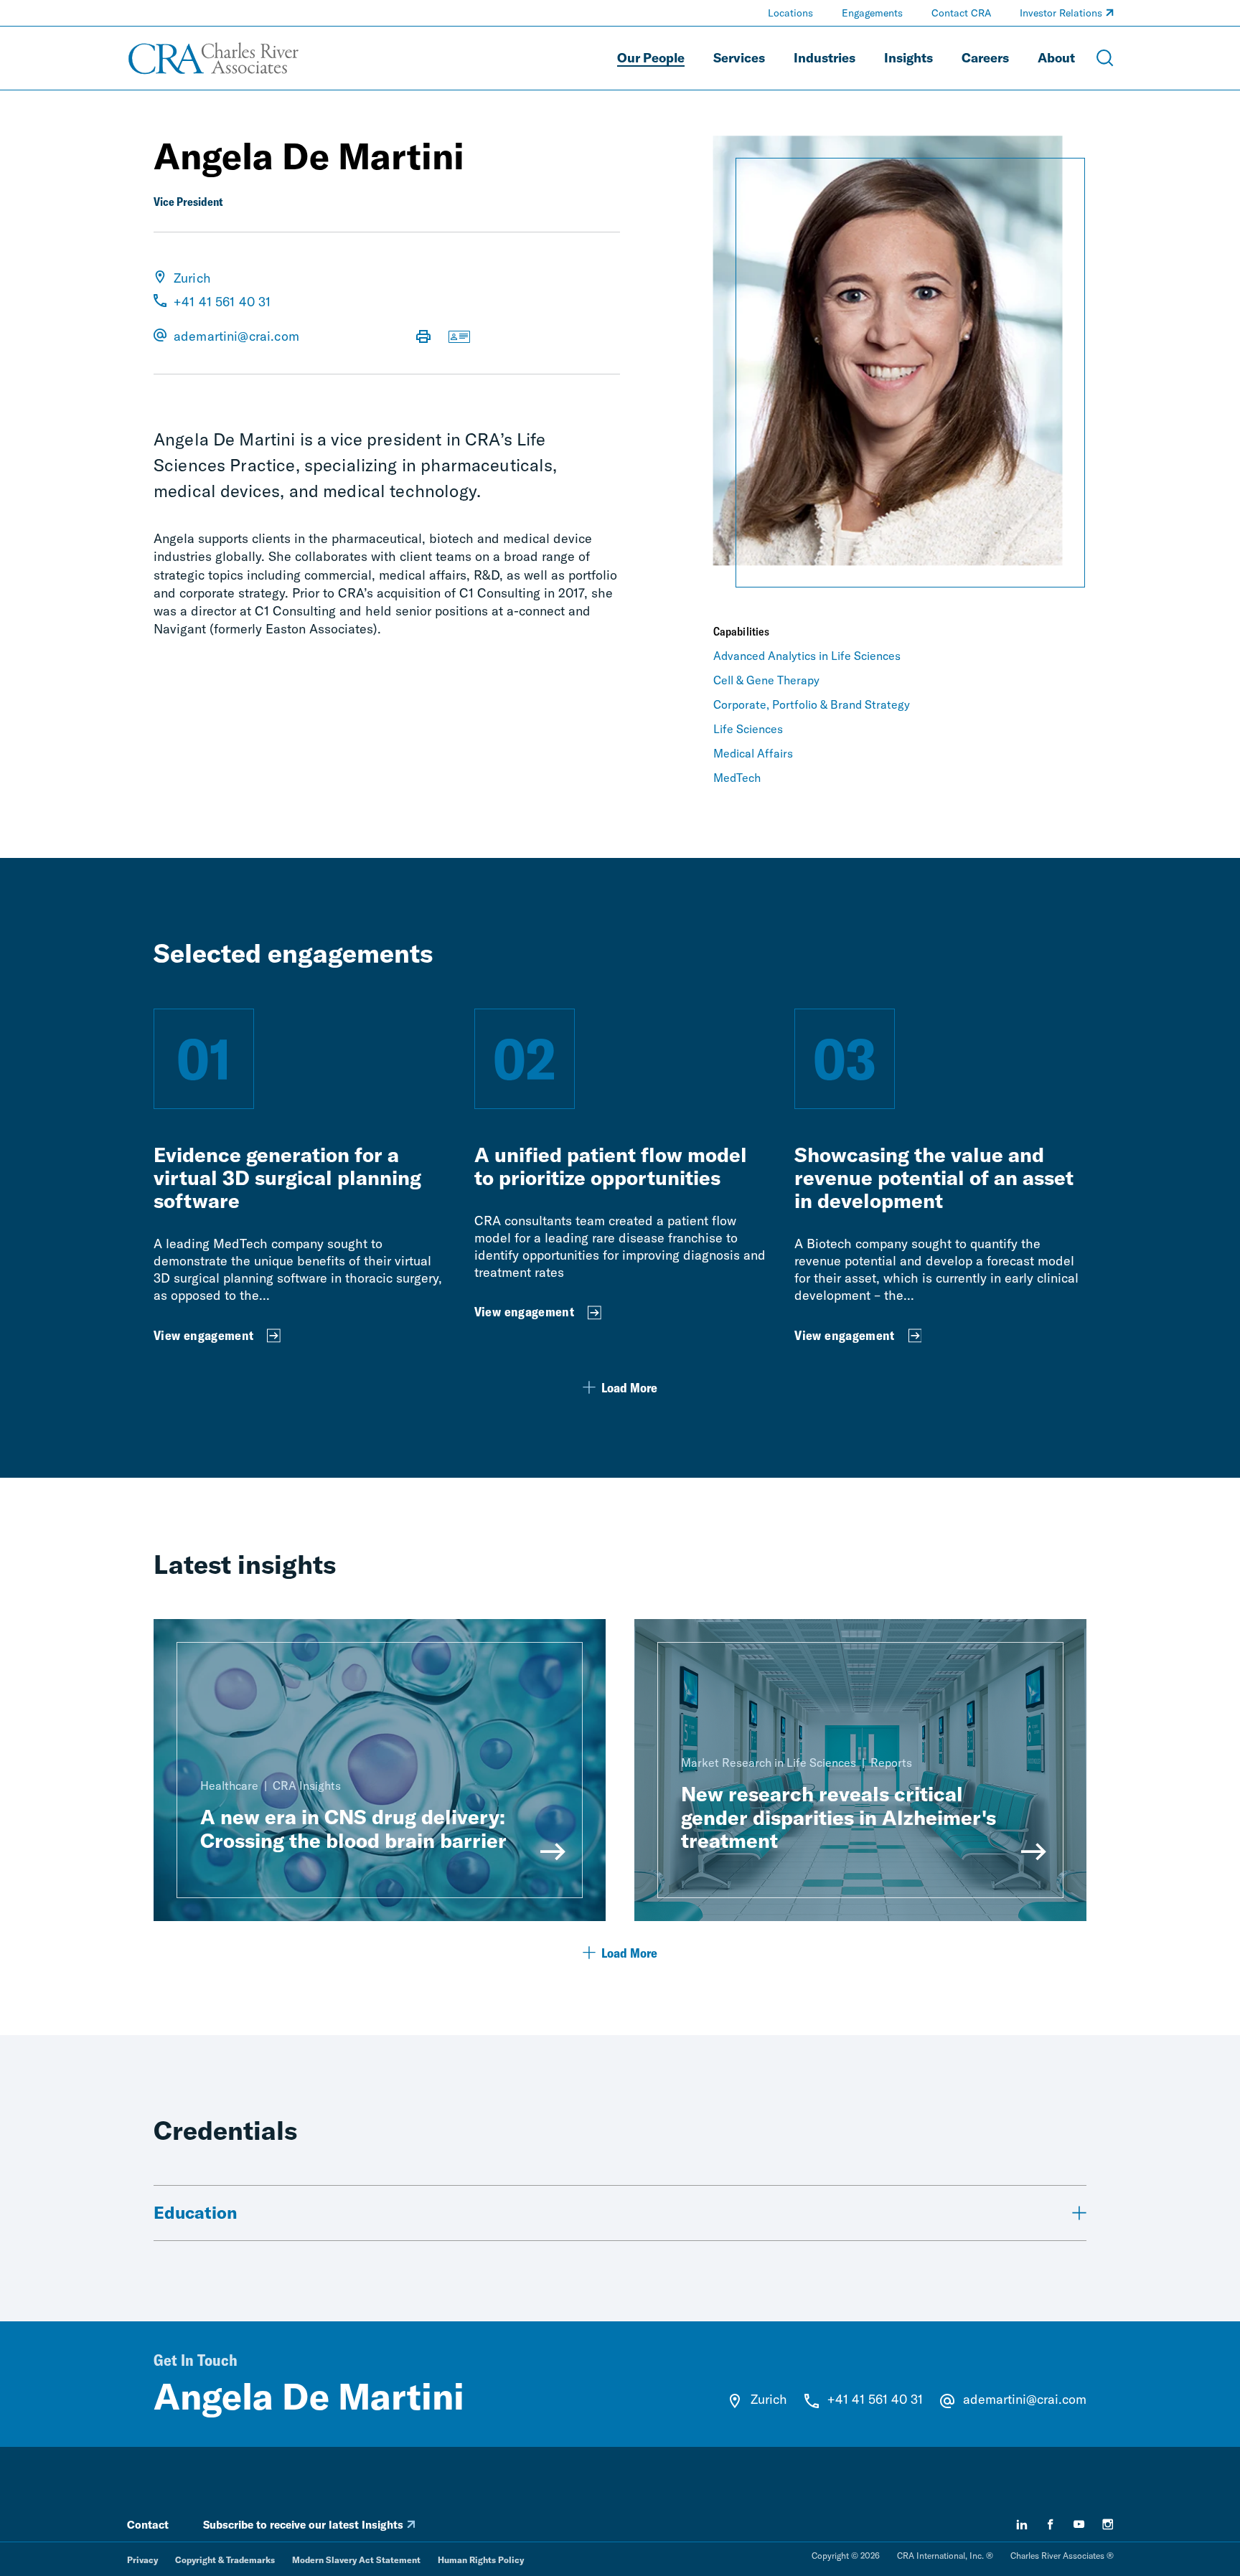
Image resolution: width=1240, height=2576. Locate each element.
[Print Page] (423, 338)
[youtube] (1079, 2524)
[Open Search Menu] (1105, 58)
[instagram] (1108, 2524)
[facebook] (1051, 2524)
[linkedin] (1022, 2524)
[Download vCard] (459, 338)
